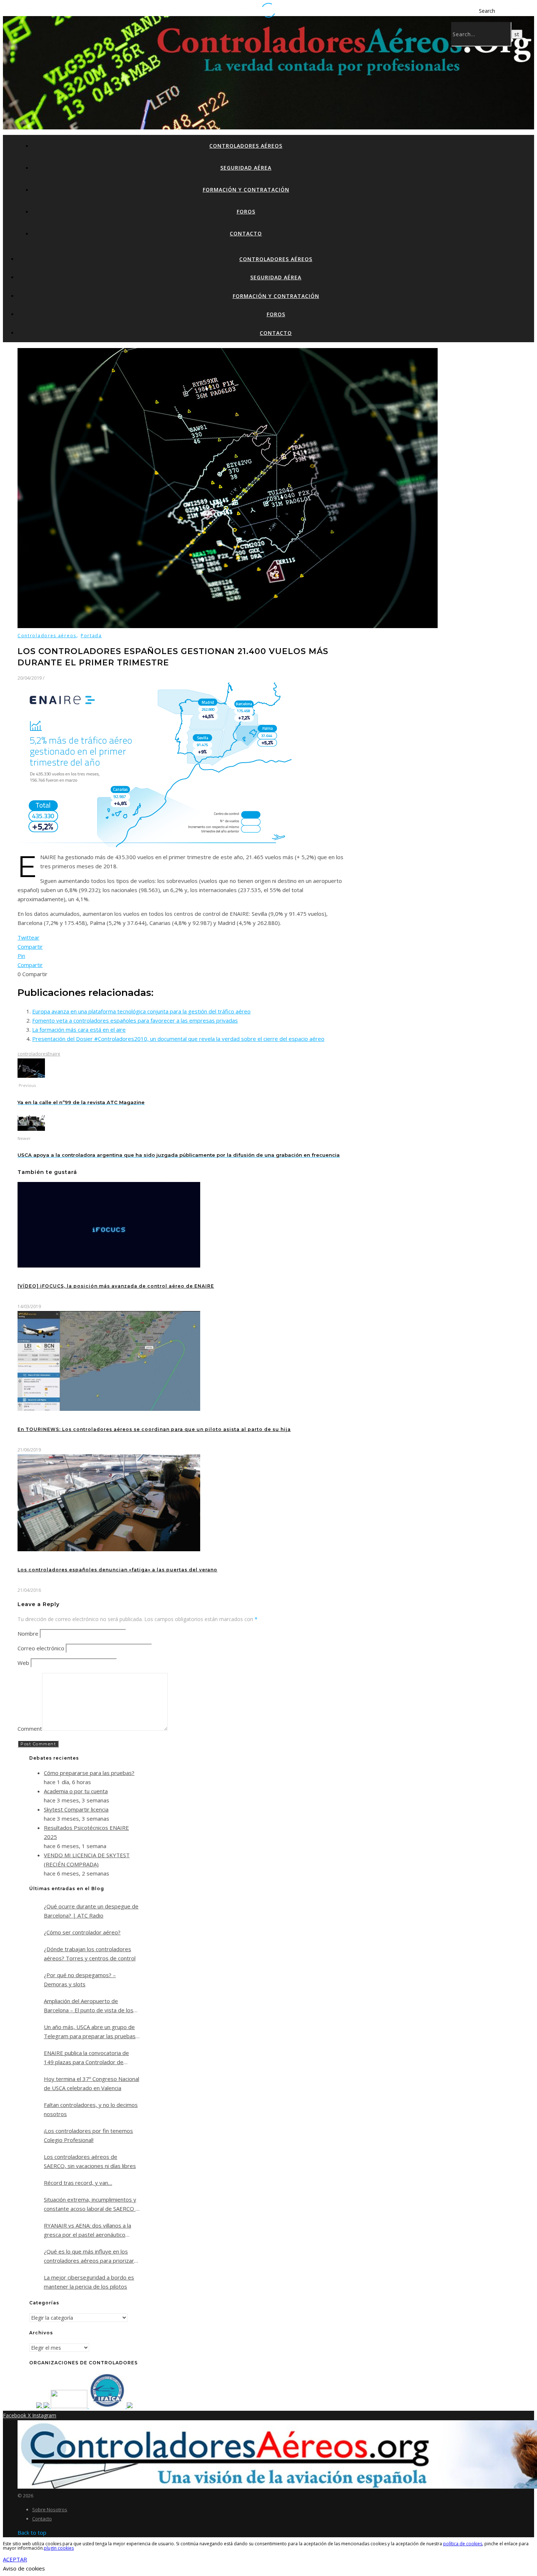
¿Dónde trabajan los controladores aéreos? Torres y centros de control (90, 1954)
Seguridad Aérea (246, 168)
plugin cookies (59, 2548)
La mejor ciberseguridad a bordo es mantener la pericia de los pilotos (89, 2282)
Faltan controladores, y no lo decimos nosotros (91, 2109)
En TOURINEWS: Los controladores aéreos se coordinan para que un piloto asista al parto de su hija (154, 1429)
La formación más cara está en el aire (79, 1030)
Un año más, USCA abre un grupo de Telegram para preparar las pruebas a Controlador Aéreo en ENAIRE (90, 2032)
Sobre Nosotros (50, 2509)
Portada (91, 636)
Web (23, 1663)
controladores (33, 1054)
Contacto (246, 233)
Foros (246, 211)
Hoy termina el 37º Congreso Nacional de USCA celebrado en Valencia (92, 2083)
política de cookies (463, 2544)
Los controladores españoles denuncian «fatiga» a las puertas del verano (117, 1570)
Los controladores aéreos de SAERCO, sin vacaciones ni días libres (90, 2161)
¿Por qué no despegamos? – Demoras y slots (80, 1980)
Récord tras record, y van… (78, 2183)
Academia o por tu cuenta (76, 1791)
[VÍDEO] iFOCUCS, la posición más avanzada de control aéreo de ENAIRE (116, 1286)
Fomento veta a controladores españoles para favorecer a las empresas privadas (135, 1020)
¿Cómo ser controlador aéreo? (82, 1932)
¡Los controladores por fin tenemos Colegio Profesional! (88, 2135)
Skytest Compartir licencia (76, 1809)
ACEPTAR (15, 2559)
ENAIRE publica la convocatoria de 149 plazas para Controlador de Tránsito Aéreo (86, 2058)
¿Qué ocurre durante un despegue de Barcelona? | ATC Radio (91, 1911)
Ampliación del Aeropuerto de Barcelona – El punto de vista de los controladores (89, 2006)
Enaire (54, 1054)
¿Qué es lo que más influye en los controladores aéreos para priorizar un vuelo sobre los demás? (89, 2256)
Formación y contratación (246, 190)
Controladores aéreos (246, 146)
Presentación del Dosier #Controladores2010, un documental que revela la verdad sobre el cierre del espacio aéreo (178, 1039)
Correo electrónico (41, 1648)
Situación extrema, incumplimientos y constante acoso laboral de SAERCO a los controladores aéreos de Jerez (91, 2205)
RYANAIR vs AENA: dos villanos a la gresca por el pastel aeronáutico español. (87, 2231)
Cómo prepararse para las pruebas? (89, 1773)
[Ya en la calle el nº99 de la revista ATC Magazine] (31, 1076)
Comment (30, 1729)
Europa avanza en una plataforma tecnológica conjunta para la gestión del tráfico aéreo (141, 1011)
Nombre (28, 1633)
